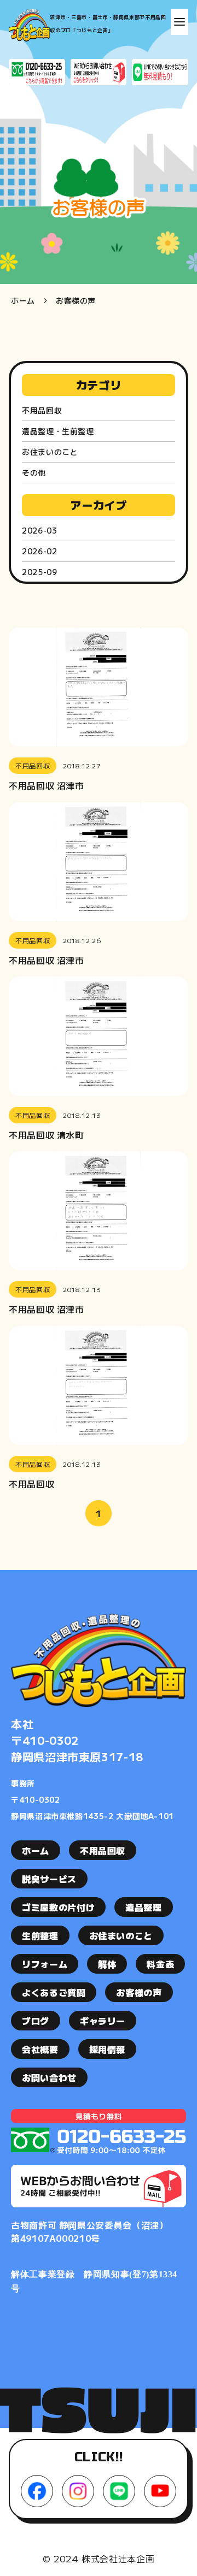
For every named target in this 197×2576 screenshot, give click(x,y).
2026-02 (39, 551)
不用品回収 (42, 410)
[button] (179, 22)
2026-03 (39, 530)
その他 (34, 472)
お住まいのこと (50, 452)
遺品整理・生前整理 (58, 431)
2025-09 (39, 572)
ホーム (23, 300)
